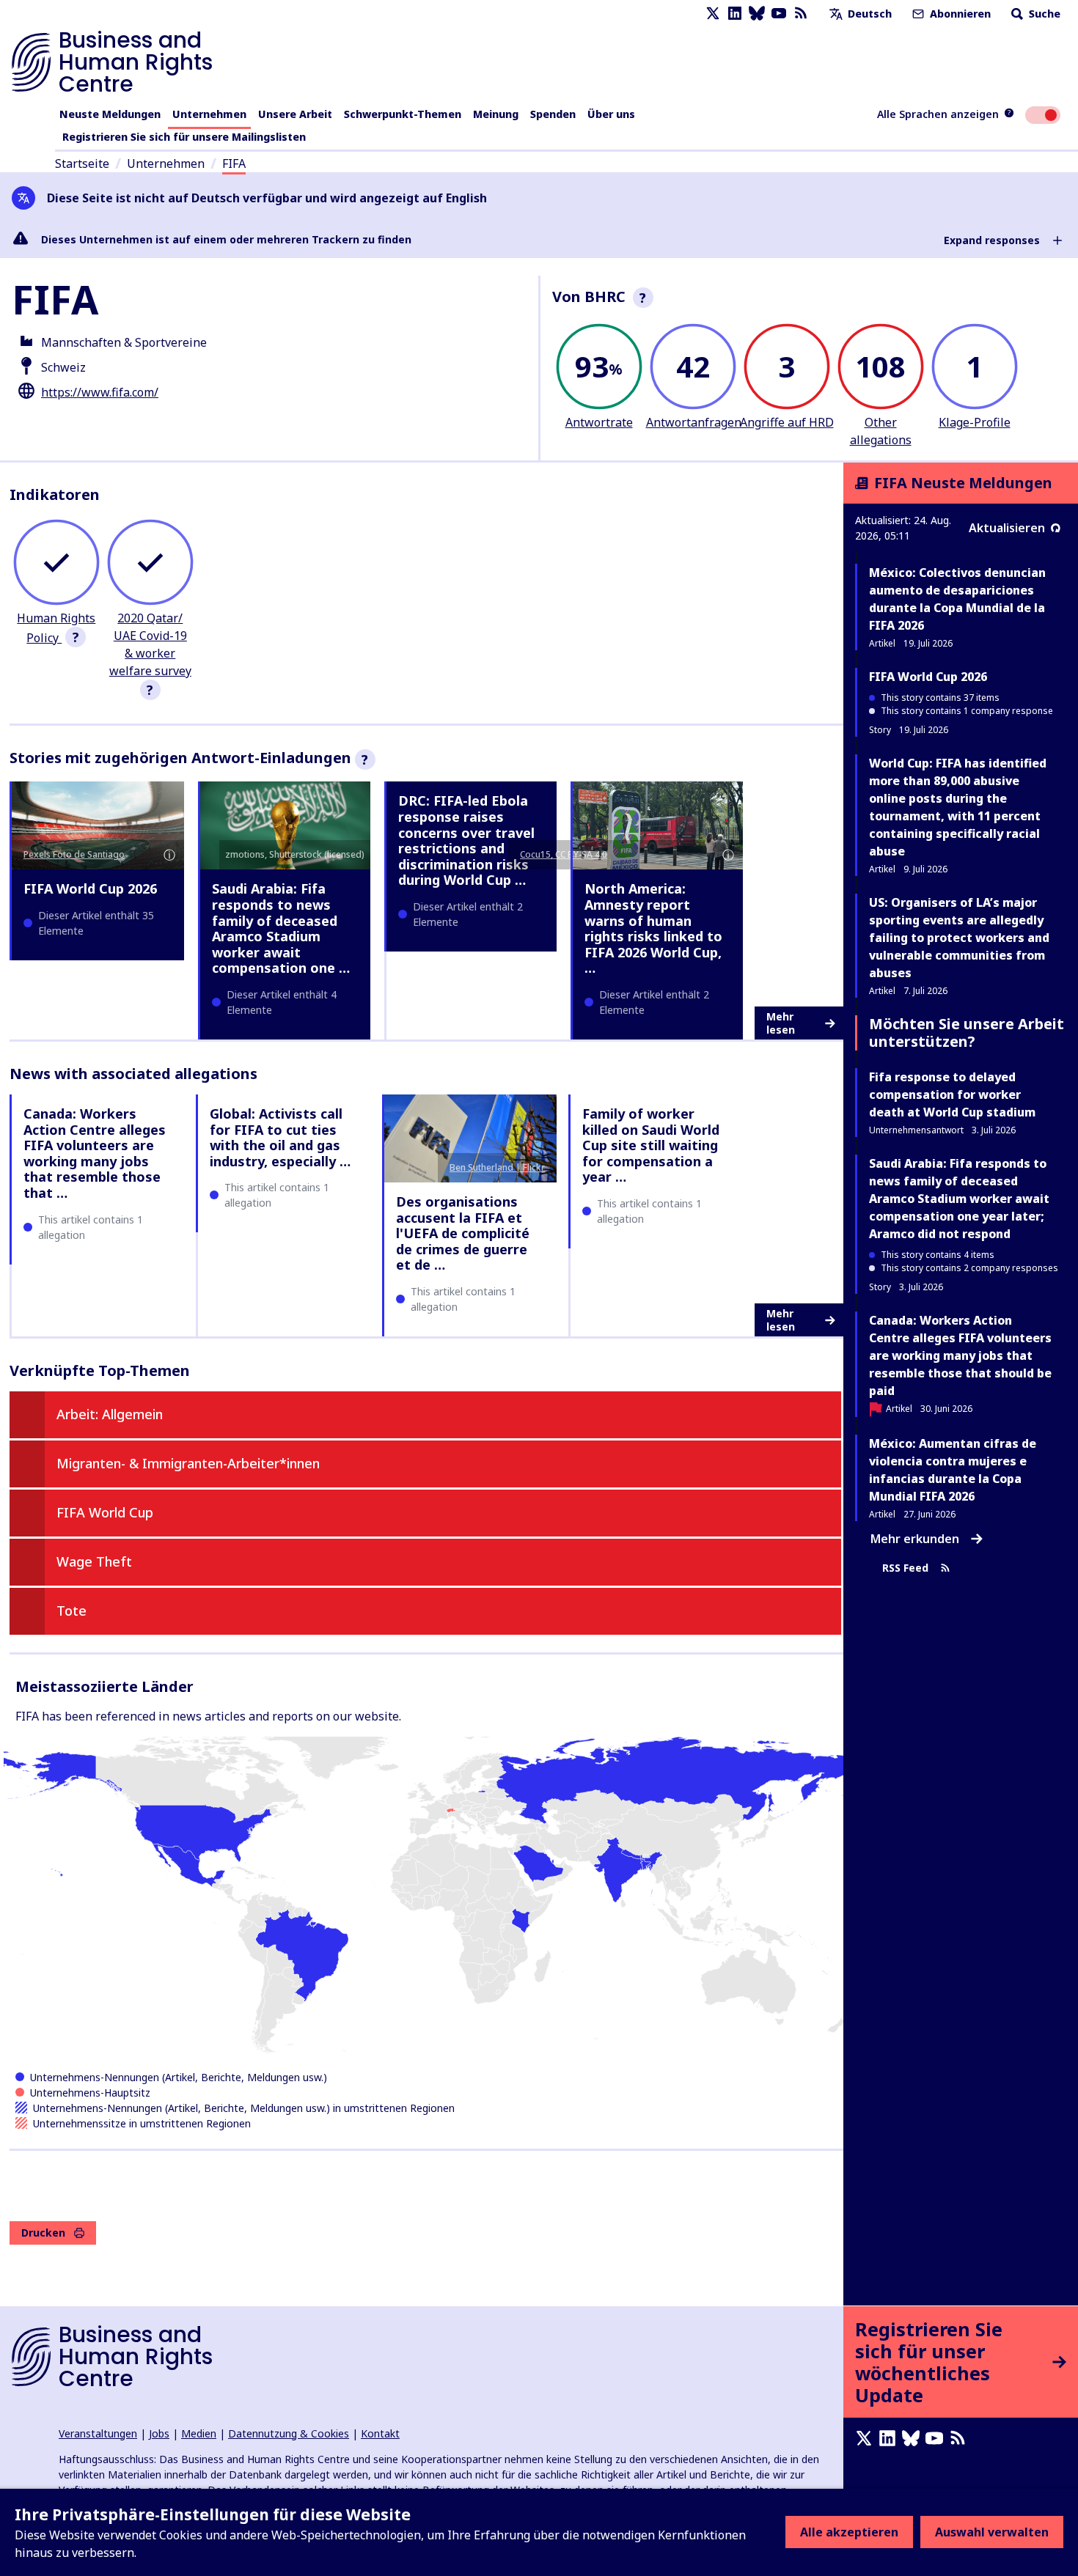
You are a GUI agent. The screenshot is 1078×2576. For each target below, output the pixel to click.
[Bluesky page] (757, 14)
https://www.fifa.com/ (100, 392)
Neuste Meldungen (110, 114)
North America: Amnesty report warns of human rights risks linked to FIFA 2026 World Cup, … (653, 928)
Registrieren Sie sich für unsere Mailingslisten (184, 137)
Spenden (553, 114)
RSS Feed (905, 1568)
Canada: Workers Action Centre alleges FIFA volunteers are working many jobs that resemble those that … (95, 1153)
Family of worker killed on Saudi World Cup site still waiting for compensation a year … (651, 1145)
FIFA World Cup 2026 (90, 888)
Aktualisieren (1007, 528)
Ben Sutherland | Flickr (497, 1167)
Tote (71, 1611)
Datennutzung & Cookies (289, 2433)
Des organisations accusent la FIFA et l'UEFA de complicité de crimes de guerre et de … (463, 1233)
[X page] (713, 14)
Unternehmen (209, 114)
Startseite (82, 163)
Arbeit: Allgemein (110, 1414)
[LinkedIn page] (735, 14)
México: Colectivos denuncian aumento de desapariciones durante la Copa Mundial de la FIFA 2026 (957, 599)
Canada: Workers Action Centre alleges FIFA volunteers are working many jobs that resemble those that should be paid (960, 1355)
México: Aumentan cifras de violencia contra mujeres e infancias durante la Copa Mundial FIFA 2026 (953, 1470)
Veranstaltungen (98, 2433)
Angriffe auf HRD (787, 422)
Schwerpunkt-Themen (403, 114)
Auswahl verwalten (992, 2532)
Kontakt (380, 2433)
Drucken (43, 2233)
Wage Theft (94, 1561)
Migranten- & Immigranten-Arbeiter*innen (188, 1463)
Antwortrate (599, 422)
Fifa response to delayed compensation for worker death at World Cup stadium (952, 1094)
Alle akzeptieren (849, 2532)
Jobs (159, 2433)
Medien (199, 2433)
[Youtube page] (779, 14)
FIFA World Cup (105, 1512)
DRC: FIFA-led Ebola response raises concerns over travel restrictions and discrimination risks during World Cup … (466, 840)
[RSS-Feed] (801, 14)
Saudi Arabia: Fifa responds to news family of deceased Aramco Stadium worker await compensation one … (281, 928)
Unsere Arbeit (295, 114)
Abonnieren (959, 14)
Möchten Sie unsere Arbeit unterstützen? (967, 1033)
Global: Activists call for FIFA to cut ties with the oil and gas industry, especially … (280, 1137)
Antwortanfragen (694, 422)
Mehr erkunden (915, 1539)
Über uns (611, 114)
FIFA (234, 163)
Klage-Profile (975, 422)
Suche (1043, 14)
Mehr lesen (781, 1023)
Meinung (496, 114)
